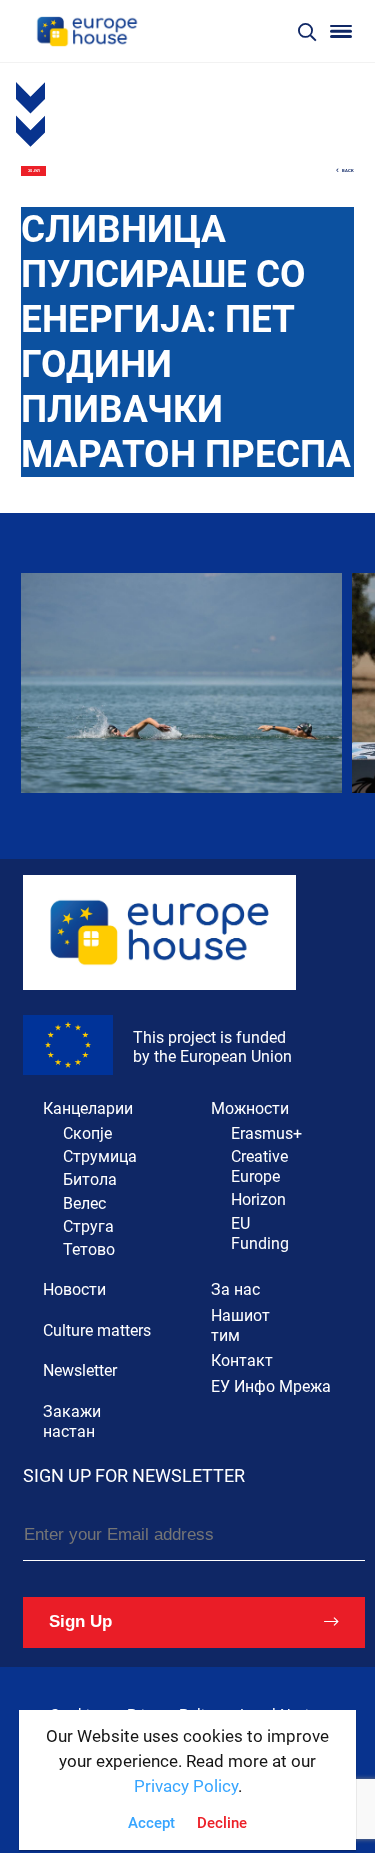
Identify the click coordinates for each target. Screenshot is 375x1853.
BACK (348, 170)
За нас (235, 1289)
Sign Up (80, 1621)
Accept (151, 1823)
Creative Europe (259, 1166)
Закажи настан (72, 1421)
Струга (88, 1226)
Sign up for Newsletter (134, 1475)
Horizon (258, 1199)
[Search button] (307, 31)
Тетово (89, 1249)
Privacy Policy (186, 1786)
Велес (84, 1203)
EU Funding (260, 1233)
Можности (250, 1108)
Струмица (100, 1156)
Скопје (87, 1133)
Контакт (242, 1360)
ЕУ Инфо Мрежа (271, 1386)
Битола (90, 1179)
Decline (222, 1823)
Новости (74, 1289)
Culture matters (97, 1330)
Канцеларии (88, 1108)
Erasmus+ (266, 1133)
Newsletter (80, 1370)
